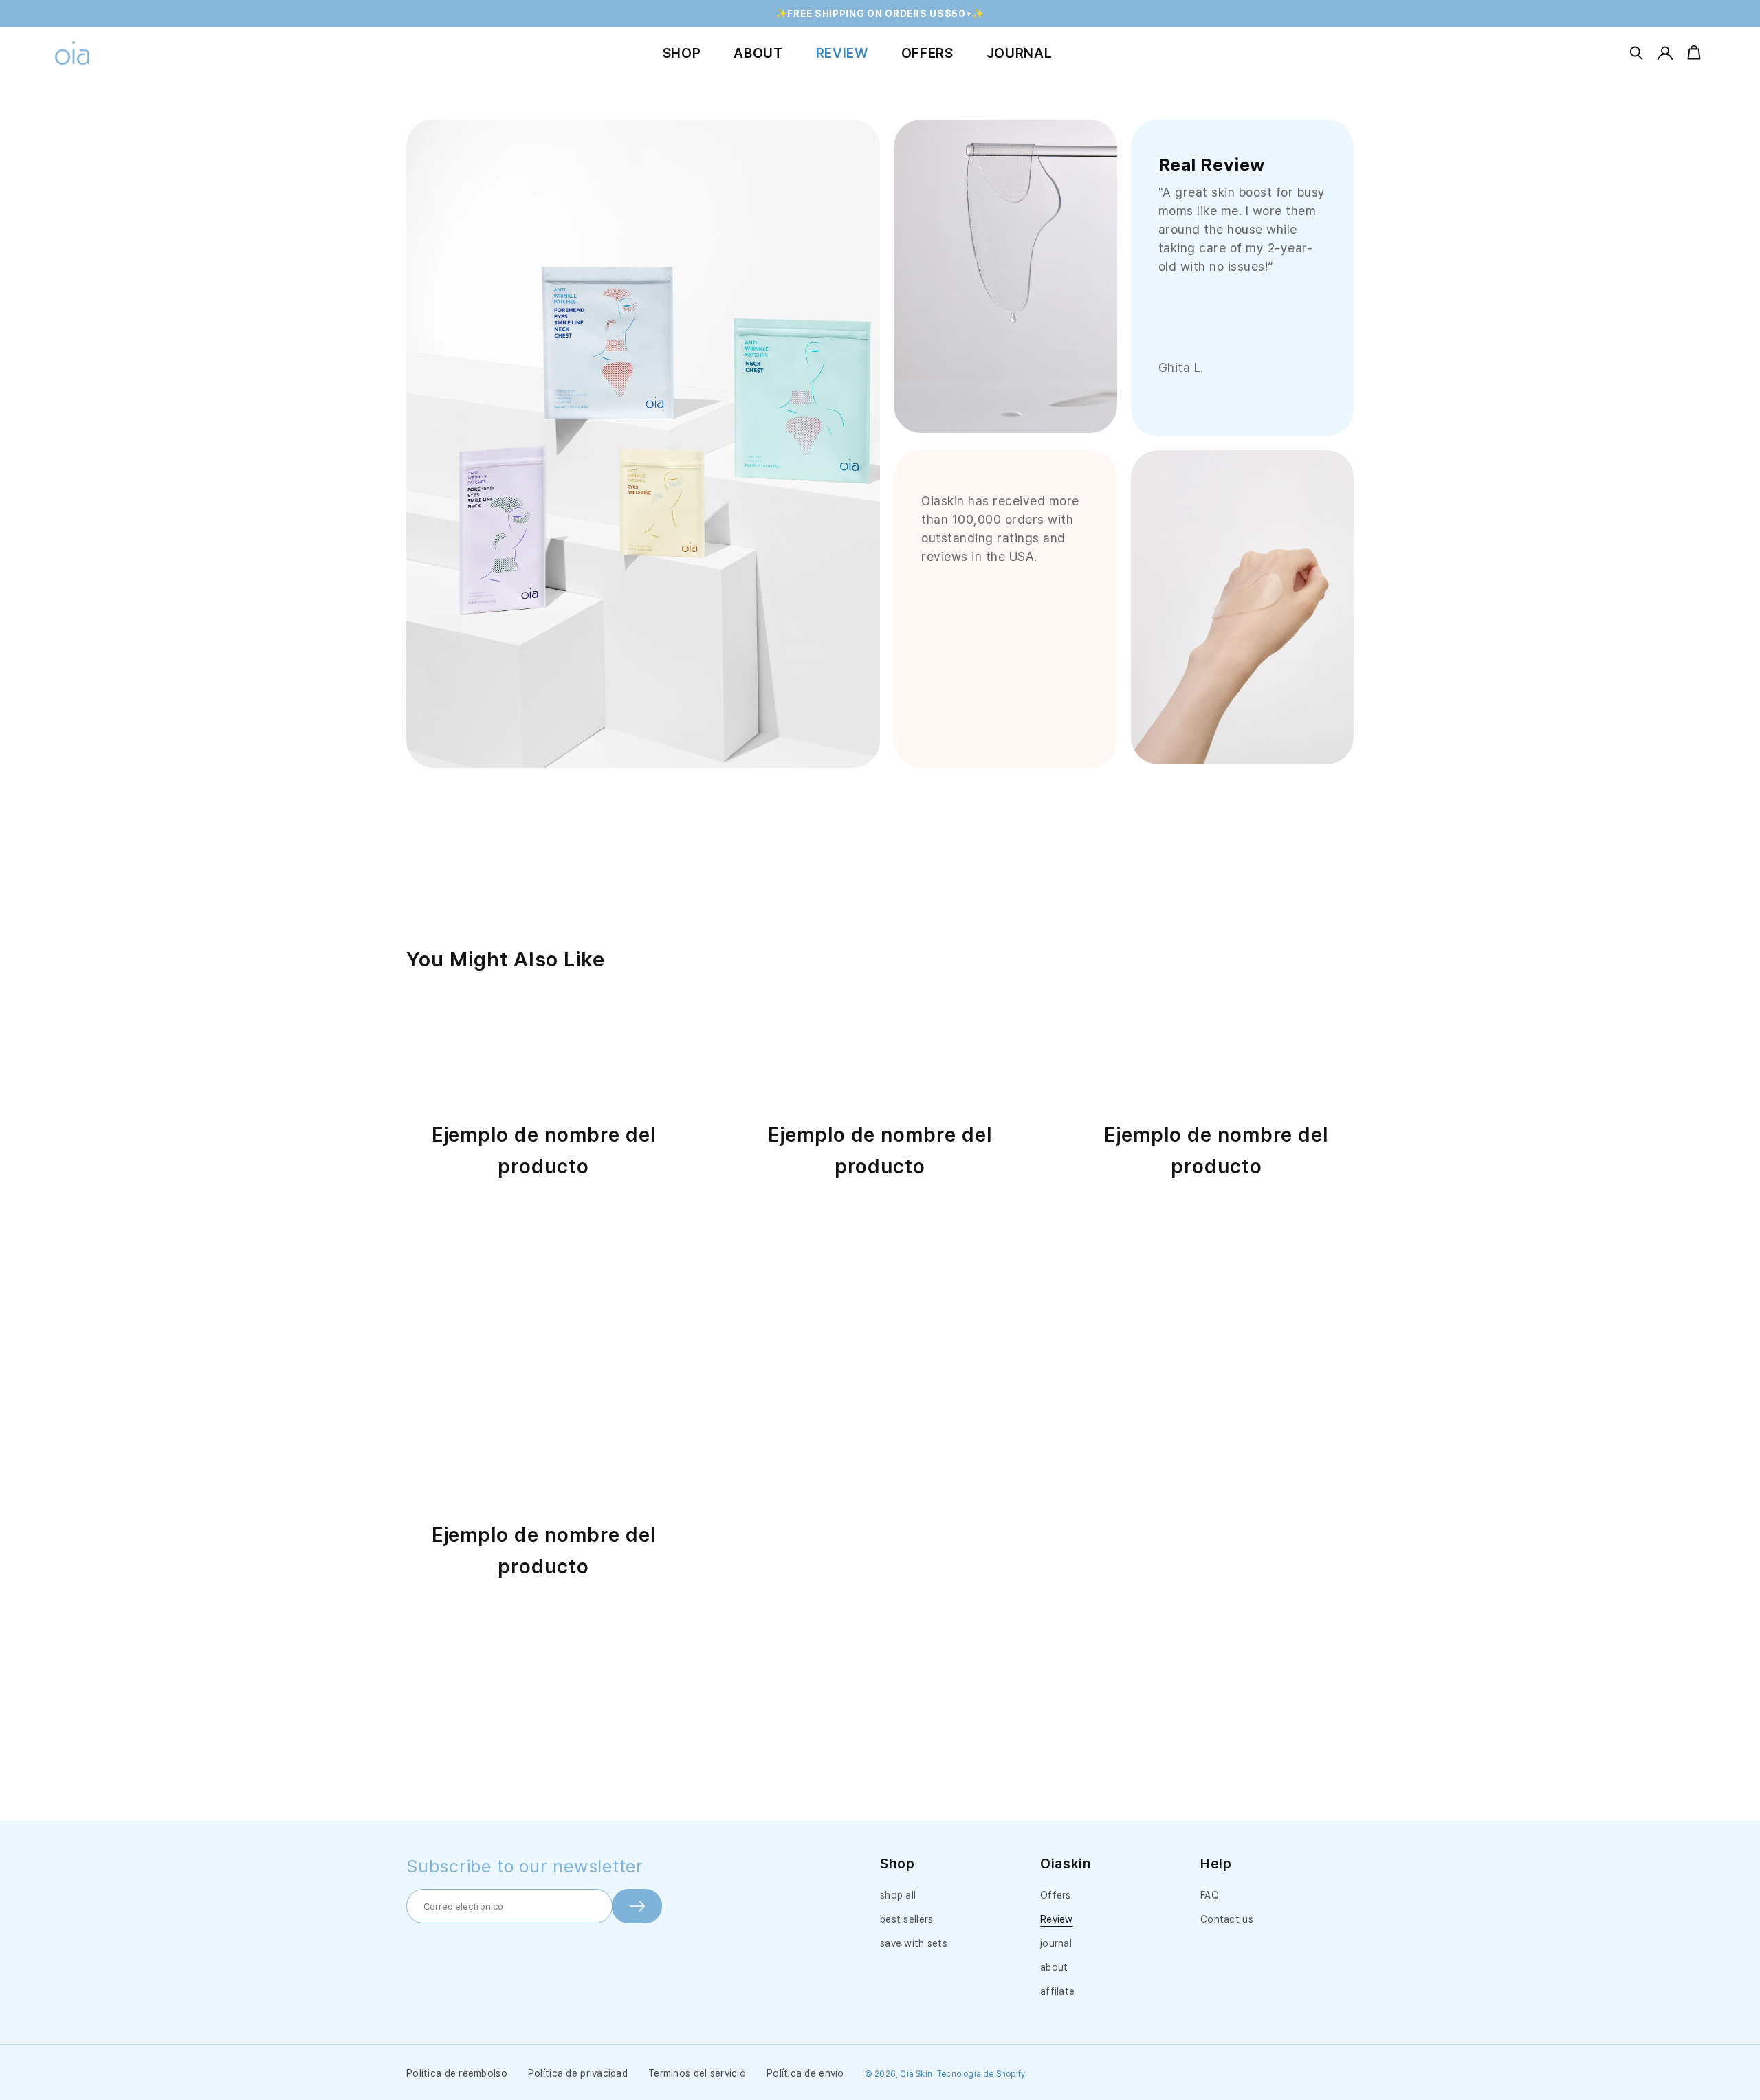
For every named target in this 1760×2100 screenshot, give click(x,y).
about (1054, 1967)
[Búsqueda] (1636, 53)
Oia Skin (916, 2074)
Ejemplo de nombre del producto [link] (544, 1151)
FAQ (1210, 1895)
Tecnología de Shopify (981, 2074)
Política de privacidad (578, 2073)
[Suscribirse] (637, 1906)
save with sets (914, 1943)
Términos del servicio (697, 2073)
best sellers (906, 1919)
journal (1056, 1943)
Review (1057, 1919)
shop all (898, 1895)
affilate (1057, 1991)
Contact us (1227, 1919)
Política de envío (805, 2073)
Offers (1056, 1895)
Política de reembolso (457, 2073)
